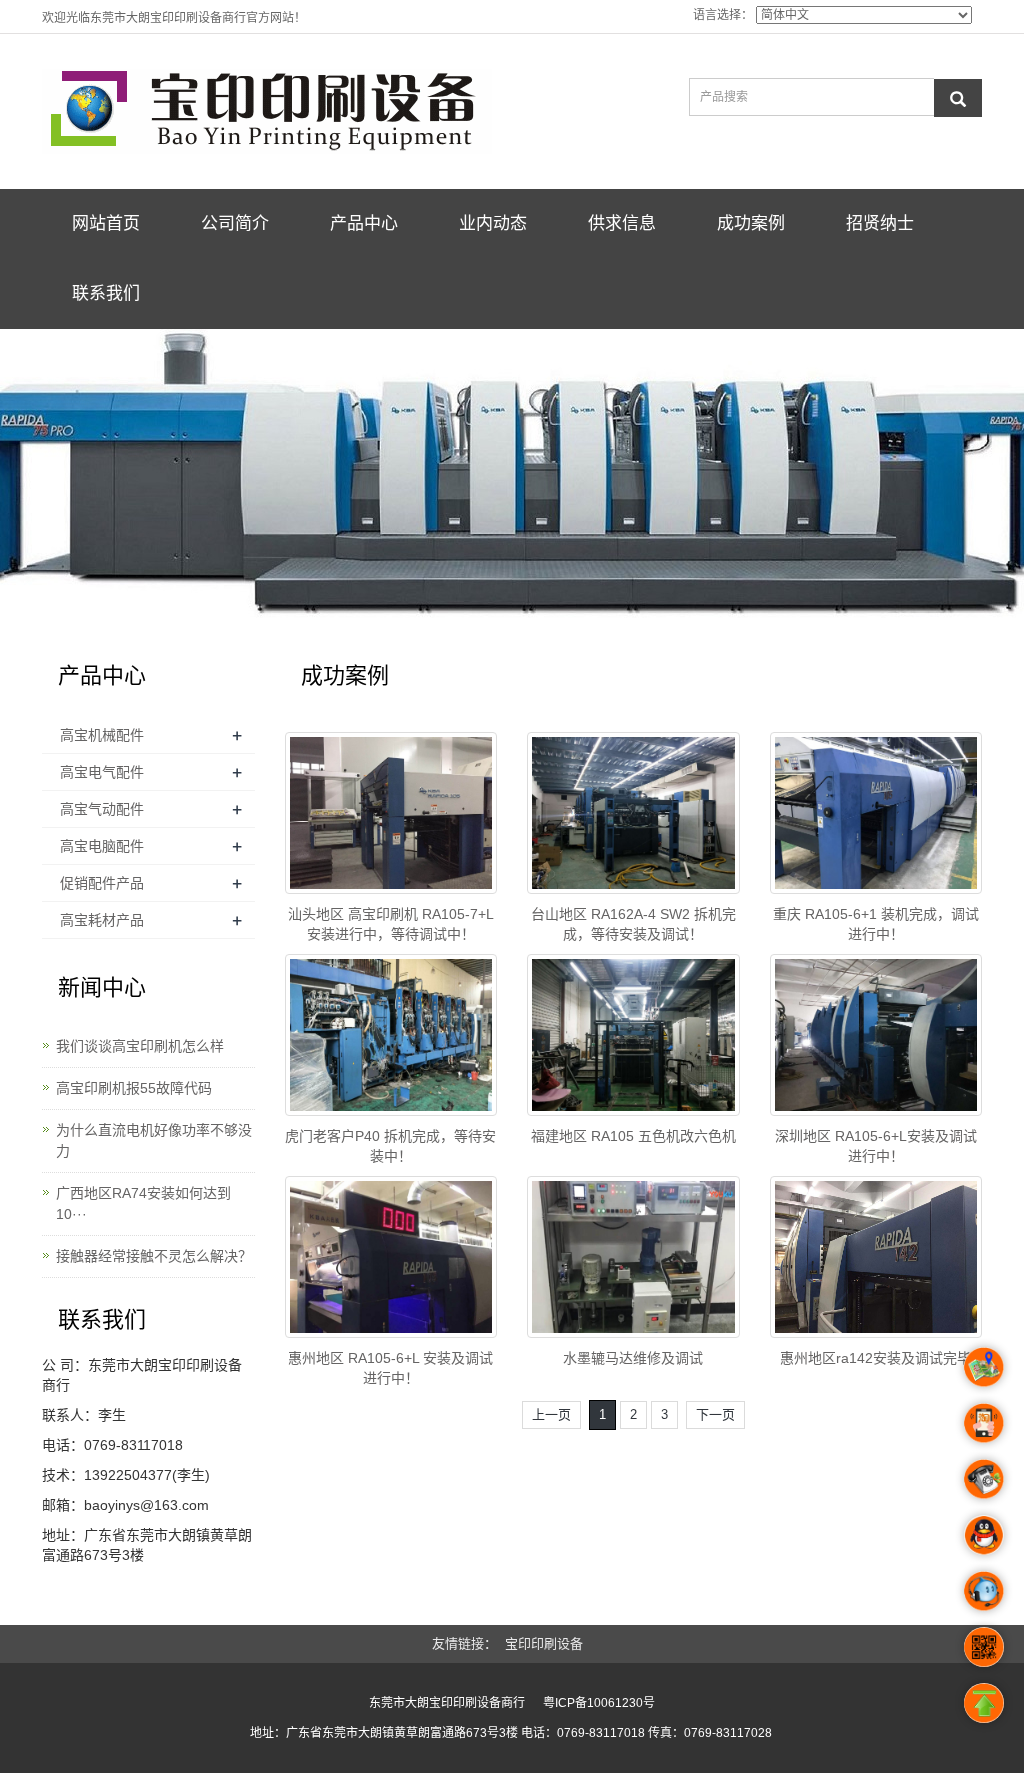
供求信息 (622, 223)
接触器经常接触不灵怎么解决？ (154, 1256)
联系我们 (106, 293)
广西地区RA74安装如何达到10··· (143, 1203)
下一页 (715, 1414)
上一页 (551, 1414)
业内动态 (493, 223)
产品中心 (364, 223)
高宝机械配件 (102, 735)
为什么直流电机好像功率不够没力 (154, 1140)
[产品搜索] (958, 98)
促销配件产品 (102, 883)
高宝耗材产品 (102, 920)
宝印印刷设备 (544, 1643)
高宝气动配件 (102, 809)
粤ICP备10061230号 (599, 1703)
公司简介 (235, 223)
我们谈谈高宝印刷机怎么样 (140, 1046)
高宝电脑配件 (102, 846)
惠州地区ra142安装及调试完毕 (875, 1358)
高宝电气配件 (102, 772)
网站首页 (106, 223)
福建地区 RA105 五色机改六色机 (633, 1136)
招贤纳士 (880, 223)
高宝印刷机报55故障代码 (134, 1088)
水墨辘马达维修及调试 (633, 1358)
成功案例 (751, 223)
